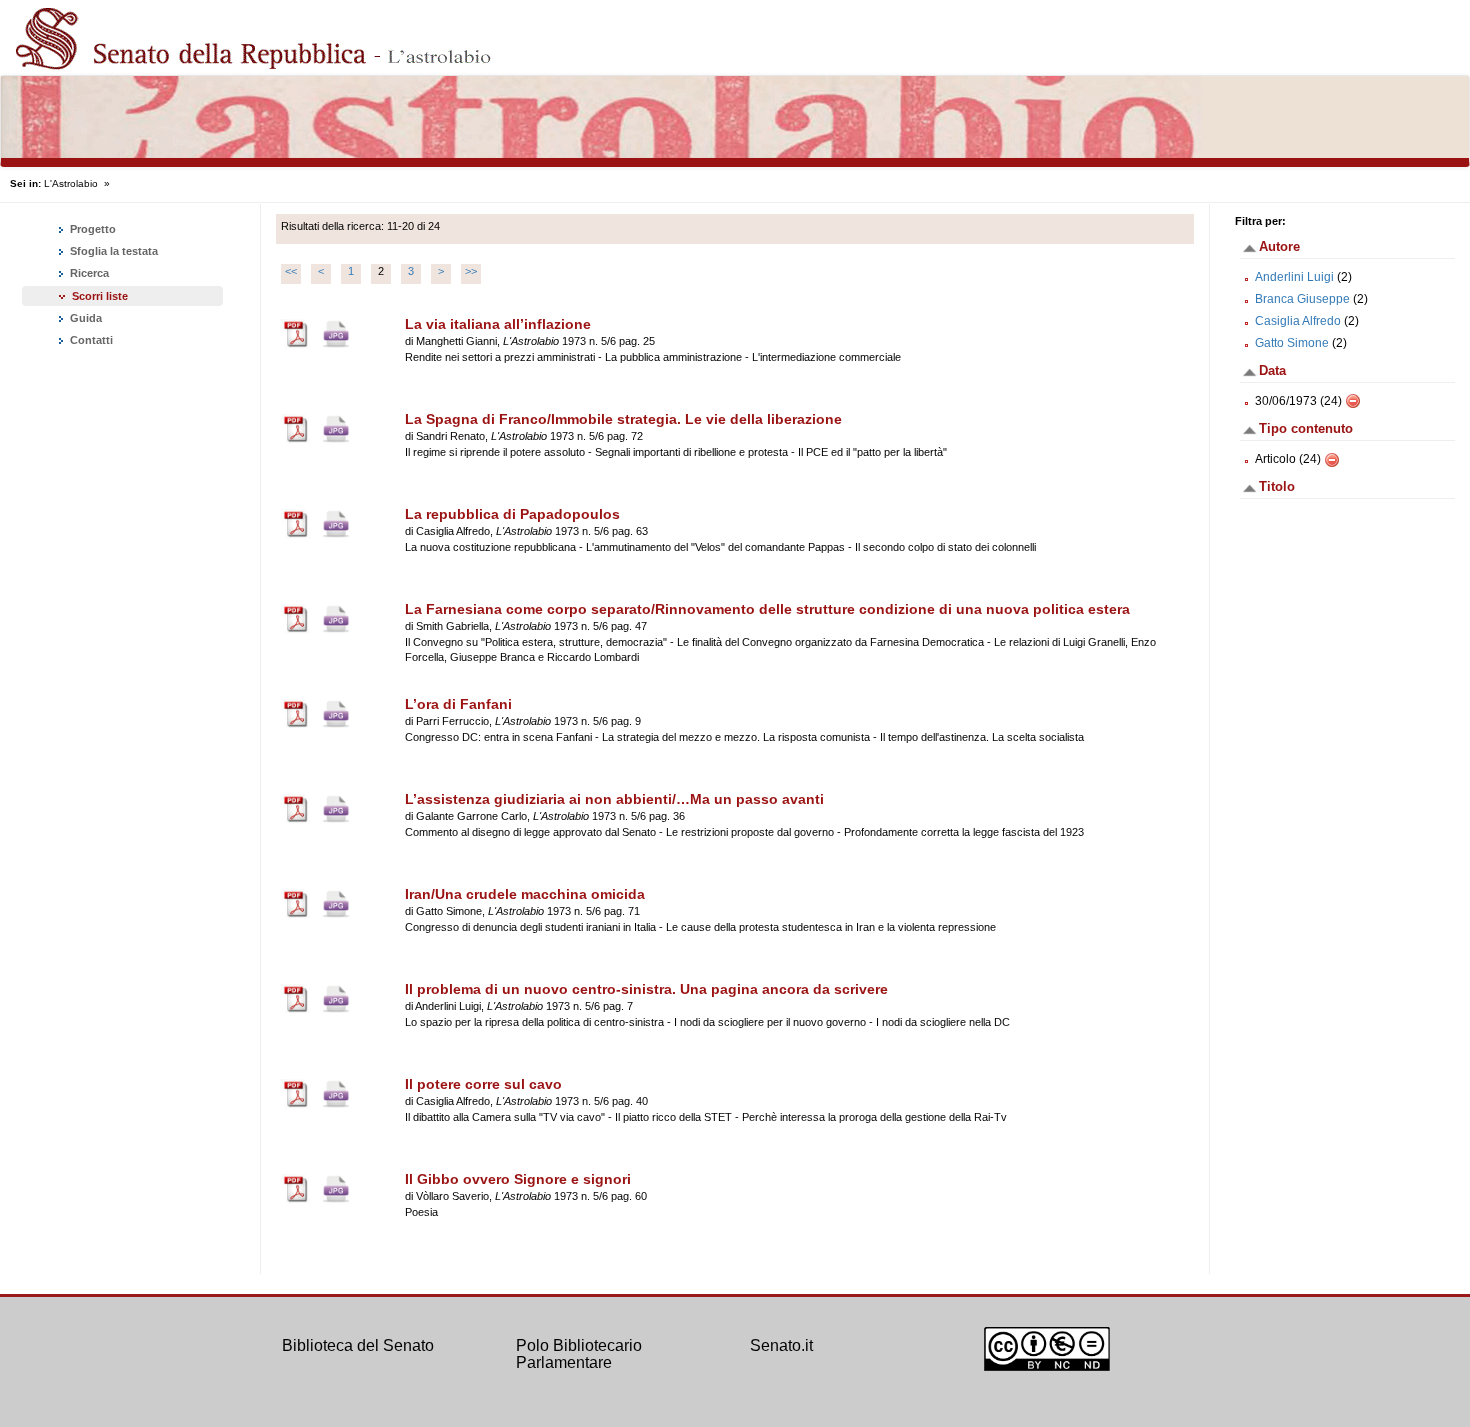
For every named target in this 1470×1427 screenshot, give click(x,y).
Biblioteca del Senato (358, 1345)
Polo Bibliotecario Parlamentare (579, 1354)
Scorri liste (100, 296)
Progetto (91, 229)
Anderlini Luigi (1294, 277)
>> (471, 271)
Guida (84, 318)
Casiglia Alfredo (1298, 321)
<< (291, 271)
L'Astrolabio (71, 183)
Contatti (90, 340)
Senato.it (781, 1345)
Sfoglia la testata (112, 251)
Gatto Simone (1292, 343)
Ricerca (88, 273)
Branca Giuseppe (1302, 299)
